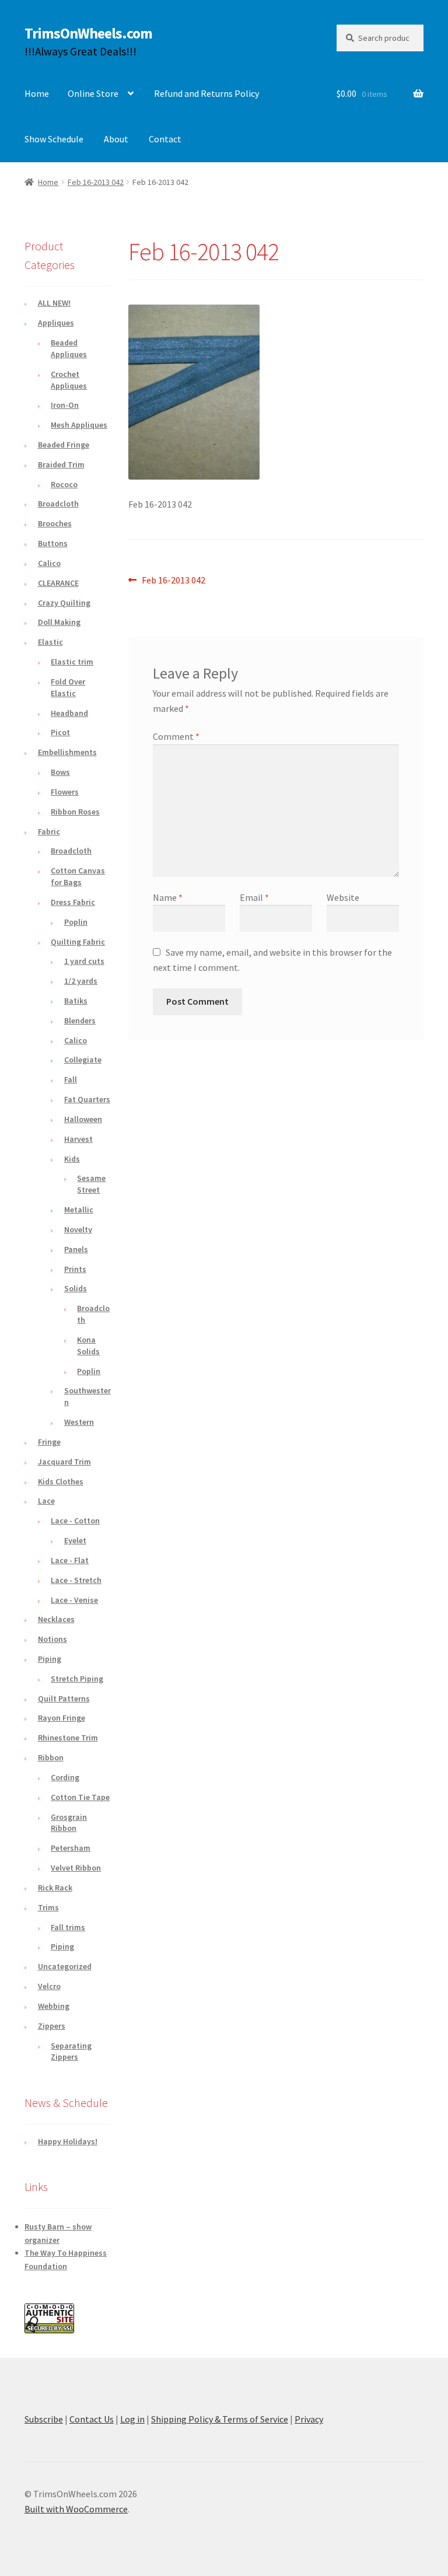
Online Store (93, 93)
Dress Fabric (73, 902)
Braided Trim (61, 464)
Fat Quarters (87, 1099)
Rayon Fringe (62, 1718)
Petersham (71, 1848)
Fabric (49, 831)
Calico (49, 563)
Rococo (64, 484)
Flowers (65, 792)
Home (37, 93)
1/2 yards (81, 981)
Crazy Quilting (64, 603)
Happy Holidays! (68, 2141)
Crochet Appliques (69, 380)
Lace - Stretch (76, 1580)
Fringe (49, 1442)
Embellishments (67, 752)
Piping (50, 1659)
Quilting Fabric (78, 942)
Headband (69, 713)
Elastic (50, 642)
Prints (75, 1269)
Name (168, 897)
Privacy (309, 2419)
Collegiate (83, 1060)
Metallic (79, 1210)
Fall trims (68, 1927)
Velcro (49, 1986)
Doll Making (59, 622)
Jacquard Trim (64, 1462)
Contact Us (92, 2419)
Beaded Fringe (64, 445)
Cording (65, 1777)
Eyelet (75, 1540)
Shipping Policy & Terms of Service (220, 2419)
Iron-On (65, 405)
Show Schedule (54, 139)
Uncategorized (65, 1966)
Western (79, 1422)
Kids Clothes (61, 1481)
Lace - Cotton (75, 1521)
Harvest (78, 1139)
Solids (76, 1288)
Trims (48, 1907)
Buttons (53, 543)
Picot (60, 732)
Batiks (76, 1001)
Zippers (52, 2026)
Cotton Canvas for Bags (78, 876)
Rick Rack (55, 1888)
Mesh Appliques (79, 425)
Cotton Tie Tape (80, 1797)
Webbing (54, 2006)
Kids (72, 1159)
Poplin (76, 922)
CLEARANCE (58, 583)
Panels (76, 1249)
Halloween (83, 1119)
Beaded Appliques (69, 348)
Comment (176, 736)
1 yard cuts (84, 961)
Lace (46, 1501)
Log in (132, 2419)
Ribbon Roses (75, 812)
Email (254, 897)
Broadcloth (58, 504)
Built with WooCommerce (76, 2509)
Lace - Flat (70, 1560)
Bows (60, 772)
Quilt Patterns (64, 1698)
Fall (71, 1079)
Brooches (55, 523)
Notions (52, 1639)
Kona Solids (88, 1345)
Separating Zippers (71, 2051)
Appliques (56, 323)
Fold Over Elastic (68, 687)
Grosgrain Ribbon (69, 1823)
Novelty (78, 1229)
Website (343, 897)
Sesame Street (91, 1184)
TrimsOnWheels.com (88, 33)
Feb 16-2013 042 (96, 182)
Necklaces (56, 1619)
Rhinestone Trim (68, 1738)
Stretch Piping (77, 1679)
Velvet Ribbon (76, 1868)
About (116, 139)
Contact (165, 139)
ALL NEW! (54, 303)
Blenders (80, 1020)
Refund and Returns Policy (206, 93)
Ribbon (51, 1757)
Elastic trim (72, 662)
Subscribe (44, 2419)
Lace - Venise (74, 1600)
